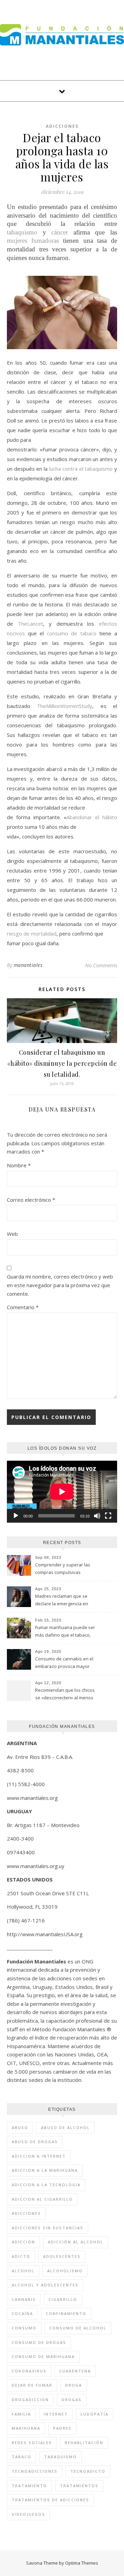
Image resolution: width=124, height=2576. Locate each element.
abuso (20, 2127)
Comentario (23, 1307)
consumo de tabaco (72, 633)
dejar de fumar (32, 2385)
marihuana (26, 2428)
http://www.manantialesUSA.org (45, 1934)
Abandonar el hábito (92, 817)
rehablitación (84, 2443)
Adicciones (62, 126)
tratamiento (29, 2486)
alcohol (23, 2271)
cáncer (60, 232)
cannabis (24, 2299)
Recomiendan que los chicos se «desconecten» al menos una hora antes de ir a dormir (66, 1694)
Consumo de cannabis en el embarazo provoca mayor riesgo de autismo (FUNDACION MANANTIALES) (64, 1663)
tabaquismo (22, 232)
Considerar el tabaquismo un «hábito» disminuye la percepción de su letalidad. (62, 1063)
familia (21, 2414)
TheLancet (30, 624)
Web (12, 1234)
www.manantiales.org (32, 1798)
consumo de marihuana (43, 2356)
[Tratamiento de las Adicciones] (62, 35)
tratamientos (79, 2486)
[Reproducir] (16, 1516)
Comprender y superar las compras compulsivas (63, 1568)
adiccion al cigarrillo (42, 2199)
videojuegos (28, 2514)
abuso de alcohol (65, 2127)
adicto (21, 2256)
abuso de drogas (35, 2142)
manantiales (28, 965)
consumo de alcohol (78, 2328)
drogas (72, 2400)
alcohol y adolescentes (45, 2285)
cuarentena (75, 2371)
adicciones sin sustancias (48, 2228)
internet (56, 2414)
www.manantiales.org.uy (36, 1866)
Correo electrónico (31, 1200)
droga (74, 2385)
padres (62, 2428)
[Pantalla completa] (108, 1516)
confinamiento (66, 2313)
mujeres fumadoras (33, 241)
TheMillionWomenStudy (65, 706)
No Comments (101, 965)
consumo (24, 2328)
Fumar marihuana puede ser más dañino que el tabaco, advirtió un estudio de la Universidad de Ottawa (65, 1632)
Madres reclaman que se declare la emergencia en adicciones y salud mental (62, 1600)
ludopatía (95, 2414)
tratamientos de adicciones (50, 2500)
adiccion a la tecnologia (46, 2185)
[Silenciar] (97, 1516)
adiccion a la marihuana (45, 2170)
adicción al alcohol (76, 2242)
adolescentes (62, 2256)
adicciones (26, 2213)
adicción (23, 2242)
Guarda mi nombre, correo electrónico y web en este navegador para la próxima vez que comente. (60, 1285)
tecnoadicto (88, 2471)
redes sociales (32, 2443)
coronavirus (29, 2371)
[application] (62, 1492)
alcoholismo (65, 2271)
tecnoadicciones (35, 2471)
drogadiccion (30, 2400)
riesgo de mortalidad (32, 934)
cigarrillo (63, 2299)
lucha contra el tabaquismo (81, 469)
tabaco (22, 2457)
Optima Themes (82, 2563)
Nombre (19, 1165)
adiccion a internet (39, 2156)
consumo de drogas (39, 2342)
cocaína (22, 2313)
